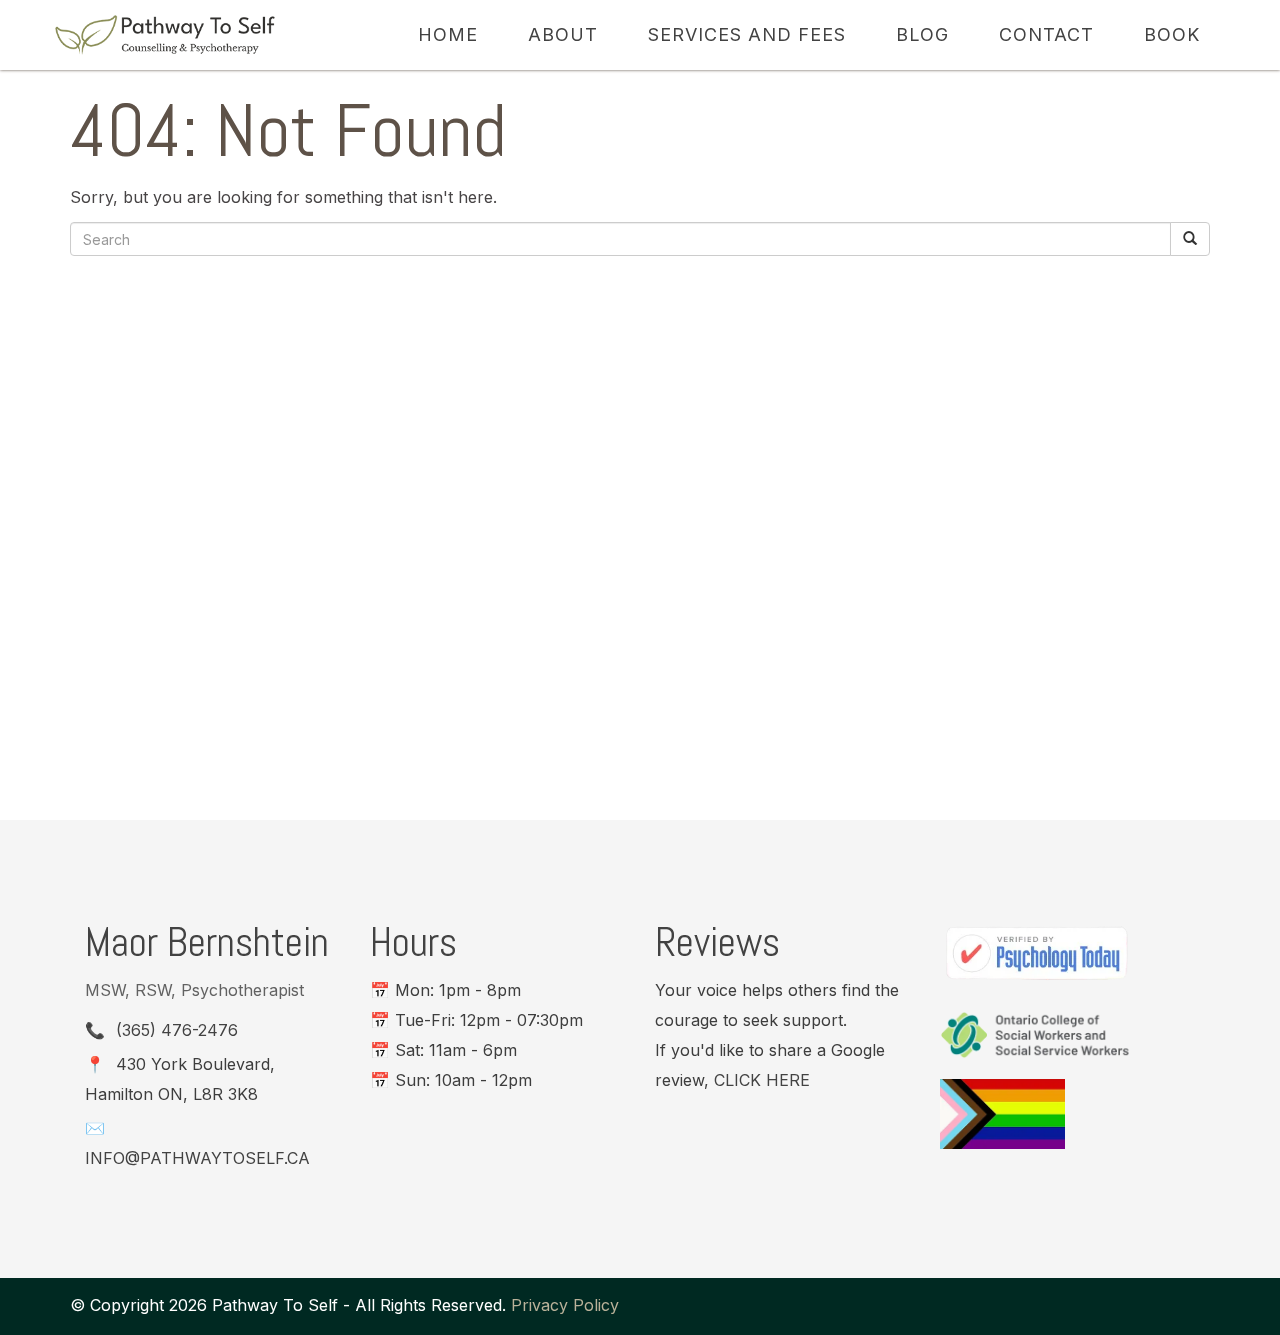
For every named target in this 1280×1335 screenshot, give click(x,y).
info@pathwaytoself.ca (197, 1158)
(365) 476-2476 (177, 1030)
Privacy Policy (565, 1305)
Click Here (762, 1080)
